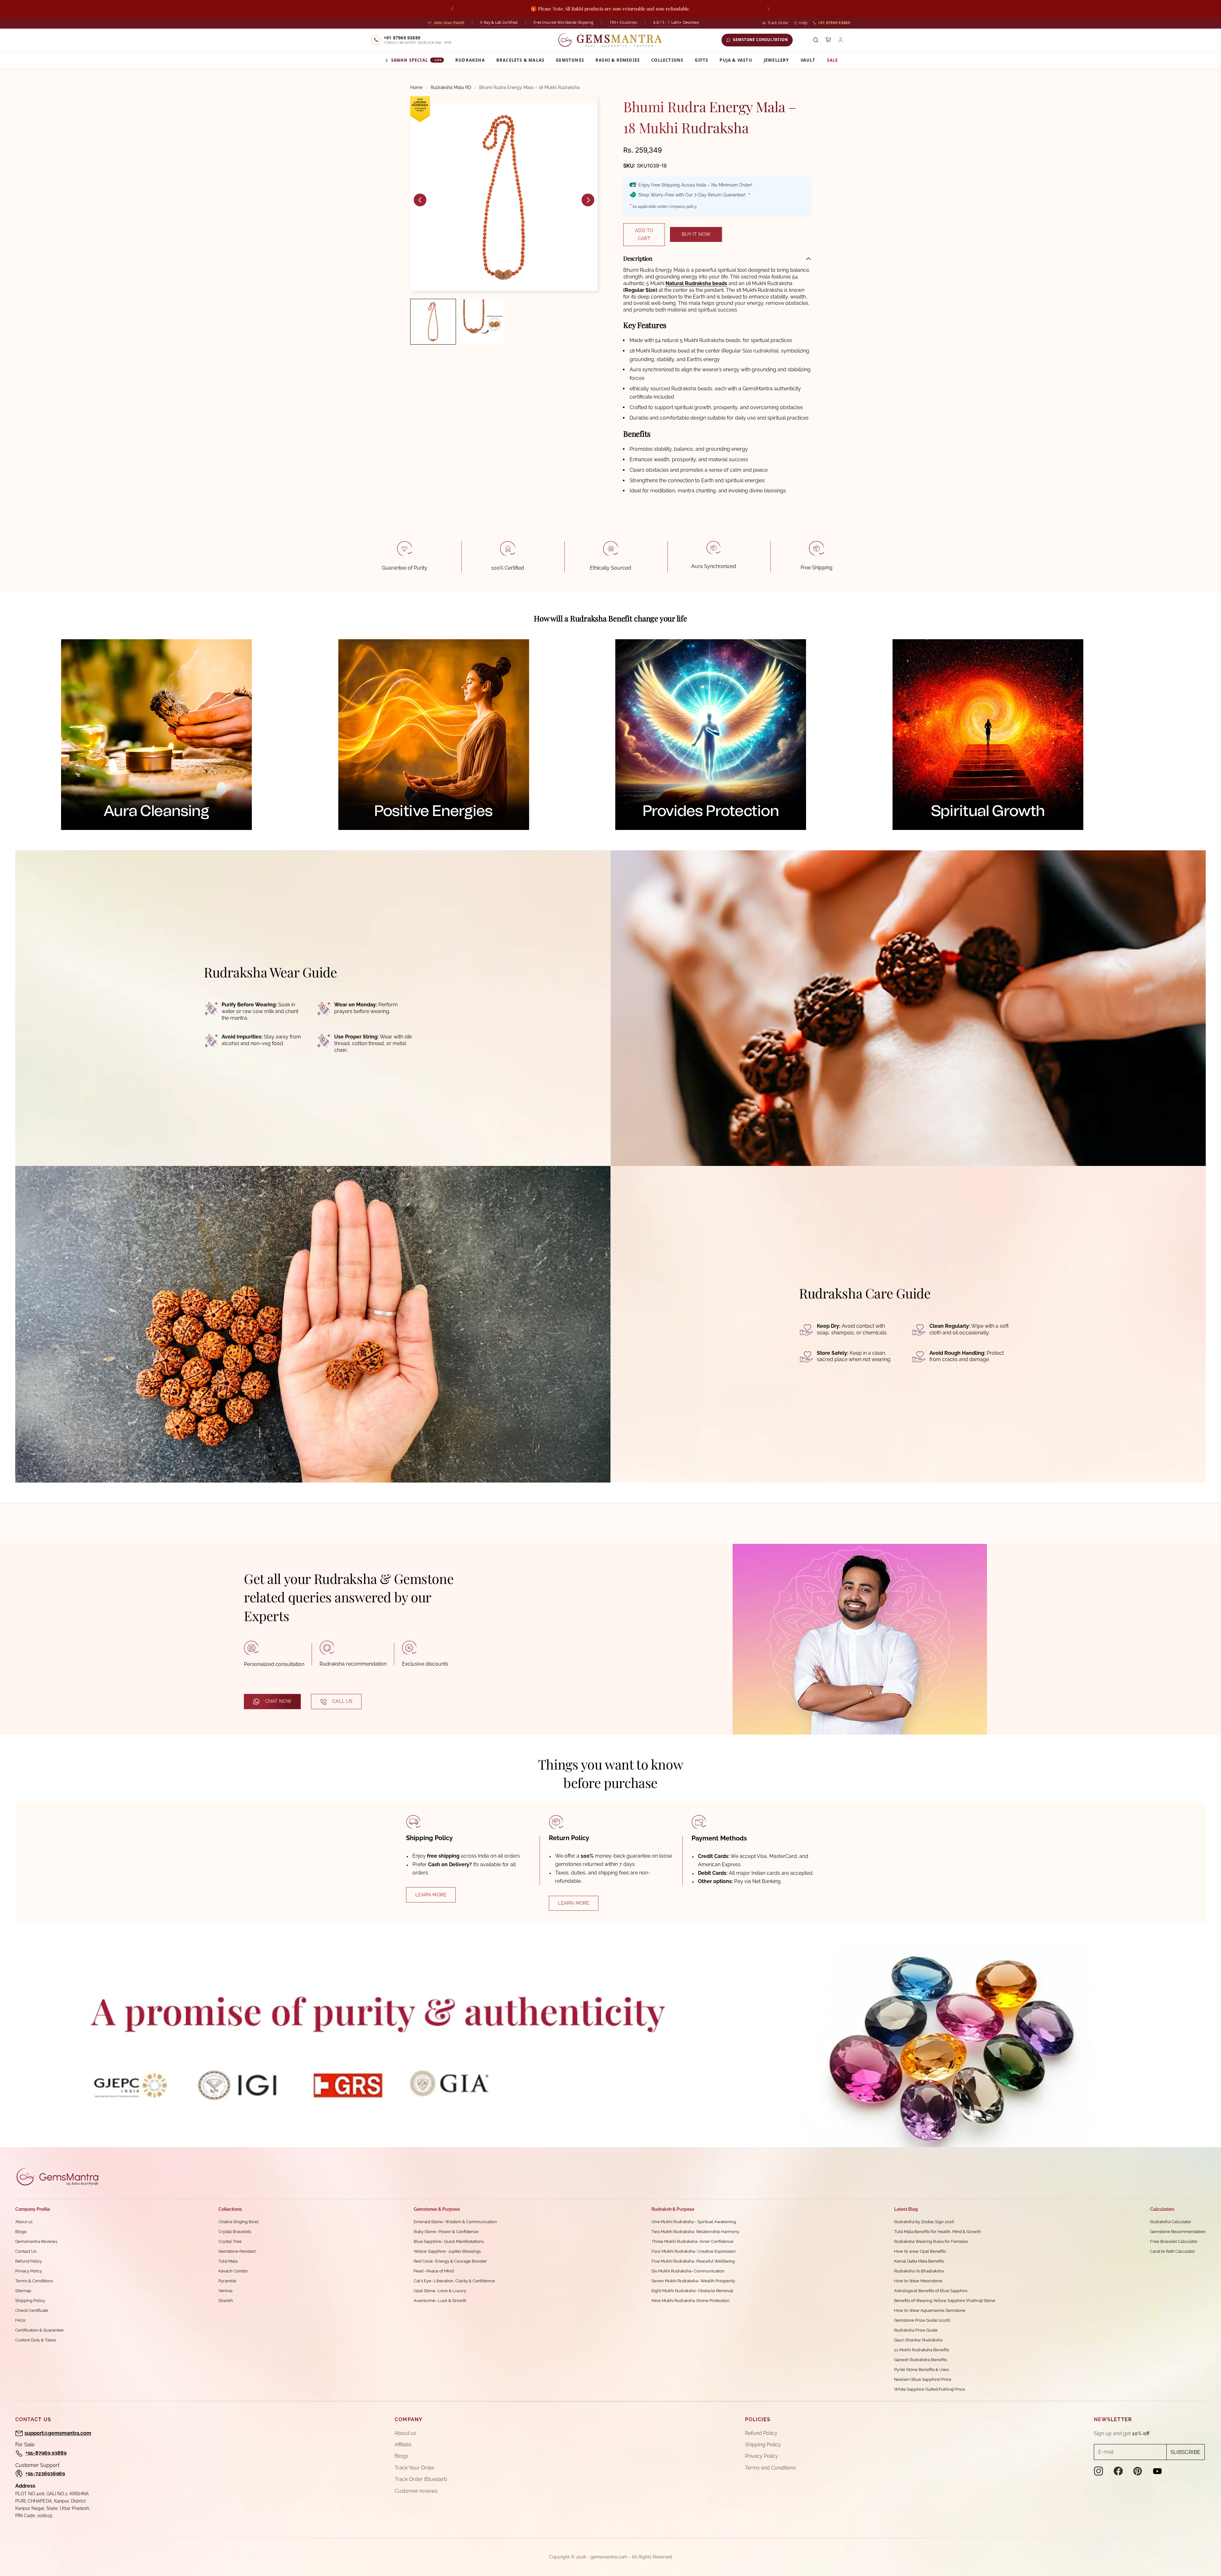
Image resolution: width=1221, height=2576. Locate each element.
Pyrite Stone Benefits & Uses (921, 2370)
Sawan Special (417, 60)
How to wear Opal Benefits (920, 2251)
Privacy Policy (29, 2271)
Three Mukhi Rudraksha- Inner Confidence (693, 2241)
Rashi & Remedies (618, 60)
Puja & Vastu (736, 60)
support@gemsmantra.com (58, 2433)
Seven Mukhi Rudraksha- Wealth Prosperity (693, 2281)
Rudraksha (470, 60)
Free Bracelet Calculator (1174, 2241)
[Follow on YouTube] (1157, 2471)
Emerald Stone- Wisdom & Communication (455, 2222)
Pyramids (227, 2281)
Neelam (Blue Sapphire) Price (923, 2379)
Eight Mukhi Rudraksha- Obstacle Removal (692, 2291)
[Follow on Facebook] (1118, 2471)
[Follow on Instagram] (1099, 2471)
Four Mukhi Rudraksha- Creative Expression (694, 2251)
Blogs (21, 2232)
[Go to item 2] (481, 322)
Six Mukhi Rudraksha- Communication (688, 2271)
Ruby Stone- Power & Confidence (446, 2232)
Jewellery (776, 60)
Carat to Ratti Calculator (1173, 2251)
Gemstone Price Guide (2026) (922, 2320)
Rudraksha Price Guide (916, 2330)
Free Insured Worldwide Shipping (563, 22)
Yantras (225, 2291)
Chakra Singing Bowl (239, 2222)
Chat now (278, 1701)
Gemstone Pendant (237, 2251)
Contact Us (26, 2251)
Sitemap (23, 2291)
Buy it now (696, 234)
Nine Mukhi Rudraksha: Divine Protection (690, 2301)
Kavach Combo (233, 2271)
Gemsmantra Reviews (36, 2241)
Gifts (701, 60)
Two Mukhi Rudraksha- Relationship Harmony (695, 2232)
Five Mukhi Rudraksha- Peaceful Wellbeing (693, 2261)
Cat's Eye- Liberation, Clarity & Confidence (454, 2281)
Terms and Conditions (770, 2468)
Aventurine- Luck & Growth (440, 2301)
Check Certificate (32, 2310)
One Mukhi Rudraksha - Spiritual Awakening (694, 2222)
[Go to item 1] (433, 322)
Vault (808, 60)
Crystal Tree (230, 2241)
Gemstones (570, 60)
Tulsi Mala (228, 2261)
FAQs (20, 2320)
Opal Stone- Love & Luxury (440, 2291)
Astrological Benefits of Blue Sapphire (931, 2291)
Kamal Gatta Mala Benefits (919, 2261)
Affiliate (403, 2445)
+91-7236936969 (45, 2473)
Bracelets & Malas (520, 60)
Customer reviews (416, 2491)
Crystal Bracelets (235, 2232)
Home (416, 87)
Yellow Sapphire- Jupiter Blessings (447, 2251)
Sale (833, 60)
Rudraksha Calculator (1171, 2222)
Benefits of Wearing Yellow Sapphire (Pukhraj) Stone (945, 2301)
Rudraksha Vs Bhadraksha (919, 2271)
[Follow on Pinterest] (1138, 2471)
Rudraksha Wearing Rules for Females (931, 2241)
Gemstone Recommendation (1178, 2232)
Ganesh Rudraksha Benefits (921, 2360)
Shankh (226, 2301)
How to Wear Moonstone (918, 2281)
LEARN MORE (431, 1895)
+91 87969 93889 (834, 23)
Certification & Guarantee (39, 2330)
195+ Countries (623, 22)
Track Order (778, 23)
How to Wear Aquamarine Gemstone (930, 2310)
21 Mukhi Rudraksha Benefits (922, 2350)
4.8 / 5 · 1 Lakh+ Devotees (676, 22)
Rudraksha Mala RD (451, 87)
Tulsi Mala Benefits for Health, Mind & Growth (938, 2232)
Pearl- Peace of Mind (434, 2271)
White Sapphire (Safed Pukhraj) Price (930, 2389)
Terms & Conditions (34, 2281)
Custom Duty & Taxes (36, 2340)
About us (24, 2222)
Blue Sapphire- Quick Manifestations (449, 2241)
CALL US (342, 1701)
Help (803, 23)
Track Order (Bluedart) (421, 2479)
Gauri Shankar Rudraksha (918, 2340)
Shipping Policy (30, 2301)
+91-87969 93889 (46, 2453)
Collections (667, 60)
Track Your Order (415, 2468)
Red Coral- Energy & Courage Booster (450, 2261)
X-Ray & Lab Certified (499, 22)
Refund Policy (29, 2261)
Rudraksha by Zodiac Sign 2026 (924, 2222)
